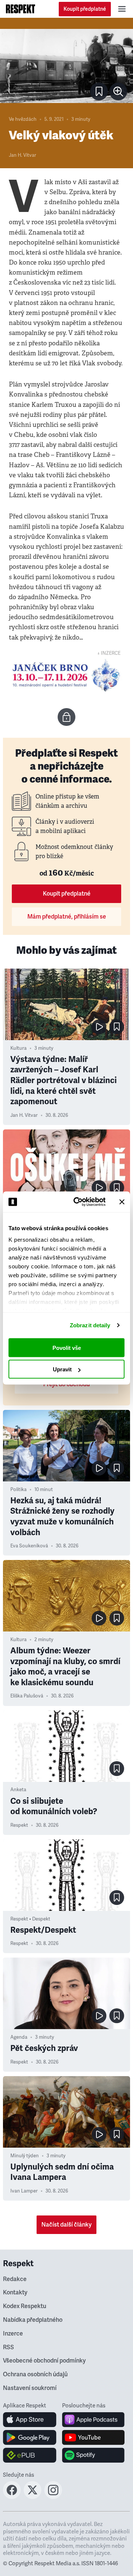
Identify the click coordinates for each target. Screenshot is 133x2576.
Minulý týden (25, 2156)
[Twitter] (33, 2497)
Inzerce (13, 2334)
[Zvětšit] (66, 66)
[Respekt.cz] (21, 9)
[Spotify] (93, 2455)
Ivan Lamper (24, 2191)
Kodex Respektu (25, 2306)
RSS (8, 2347)
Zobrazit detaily (90, 1325)
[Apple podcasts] (93, 2420)
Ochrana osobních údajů (35, 2374)
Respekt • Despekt (30, 1919)
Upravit (62, 1369)
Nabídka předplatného (33, 2320)
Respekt (19, 1825)
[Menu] (122, 9)
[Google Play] (30, 2437)
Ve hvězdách (23, 119)
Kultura (18, 1048)
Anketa (18, 1790)
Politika (18, 1490)
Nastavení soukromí (30, 2388)
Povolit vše (67, 1347)
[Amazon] (30, 2455)
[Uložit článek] (99, 92)
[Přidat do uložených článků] (117, 1027)
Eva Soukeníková (29, 1546)
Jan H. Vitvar (23, 155)
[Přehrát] (99, 1027)
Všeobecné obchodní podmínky (44, 2361)
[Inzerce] (66, 675)
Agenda (19, 2037)
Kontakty (15, 2293)
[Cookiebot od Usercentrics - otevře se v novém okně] (78, 1202)
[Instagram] (53, 2497)
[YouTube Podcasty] (93, 2437)
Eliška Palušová (27, 1696)
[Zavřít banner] (122, 1202)
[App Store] (30, 2420)
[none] (118, 92)
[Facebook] (12, 2497)
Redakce (15, 2279)
